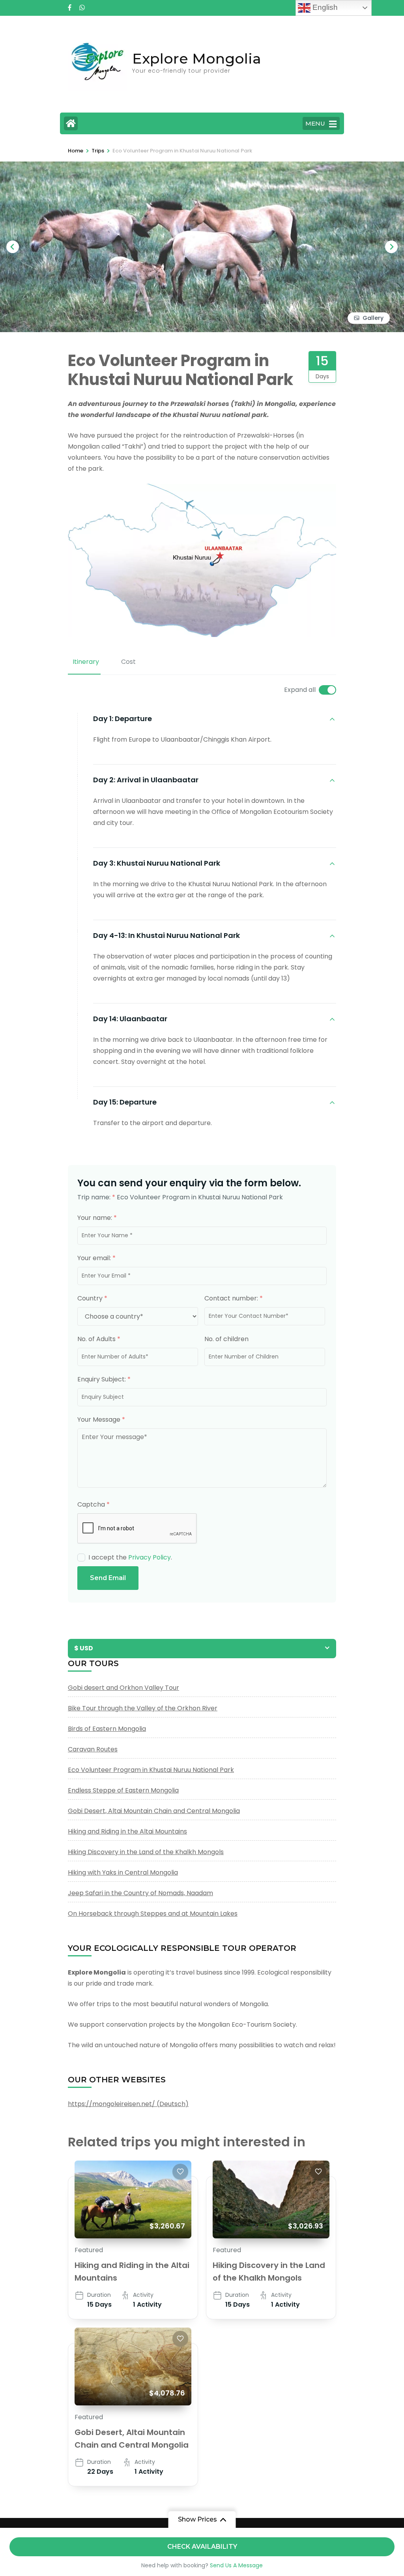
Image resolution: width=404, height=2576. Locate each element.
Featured (89, 2250)
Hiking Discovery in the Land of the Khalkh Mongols (146, 1852)
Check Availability (202, 2547)
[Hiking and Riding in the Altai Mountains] (133, 2199)
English (324, 7)
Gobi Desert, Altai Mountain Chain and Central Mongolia (154, 1811)
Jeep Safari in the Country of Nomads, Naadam (140, 1893)
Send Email (108, 1578)
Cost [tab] (128, 662)
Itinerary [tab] (86, 662)
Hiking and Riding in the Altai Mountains (127, 1831)
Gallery (373, 318)
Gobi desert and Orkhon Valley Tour (123, 1688)
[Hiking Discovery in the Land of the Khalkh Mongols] (271, 2199)
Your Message (101, 1420)
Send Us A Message (236, 2565)
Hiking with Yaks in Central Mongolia (123, 1872)
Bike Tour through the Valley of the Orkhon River (143, 1708)
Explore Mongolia (197, 58)
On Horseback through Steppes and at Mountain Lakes (153, 1914)
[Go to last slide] (13, 247)
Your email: (96, 1258)
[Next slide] (391, 247)
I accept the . (130, 1557)
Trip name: (96, 1197)
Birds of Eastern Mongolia (107, 1729)
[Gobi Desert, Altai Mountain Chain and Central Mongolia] (133, 2367)
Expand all (300, 690)
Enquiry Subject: (104, 1379)
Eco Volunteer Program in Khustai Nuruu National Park (151, 1770)
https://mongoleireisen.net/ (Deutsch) (128, 2104)
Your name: (97, 1218)
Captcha (94, 1504)
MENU (315, 123)
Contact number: (234, 1298)
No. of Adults (99, 1339)
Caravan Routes (93, 1749)
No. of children (226, 1339)
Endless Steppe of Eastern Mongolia (123, 1790)
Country (92, 1298)
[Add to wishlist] (180, 2172)
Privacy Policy (150, 1557)
